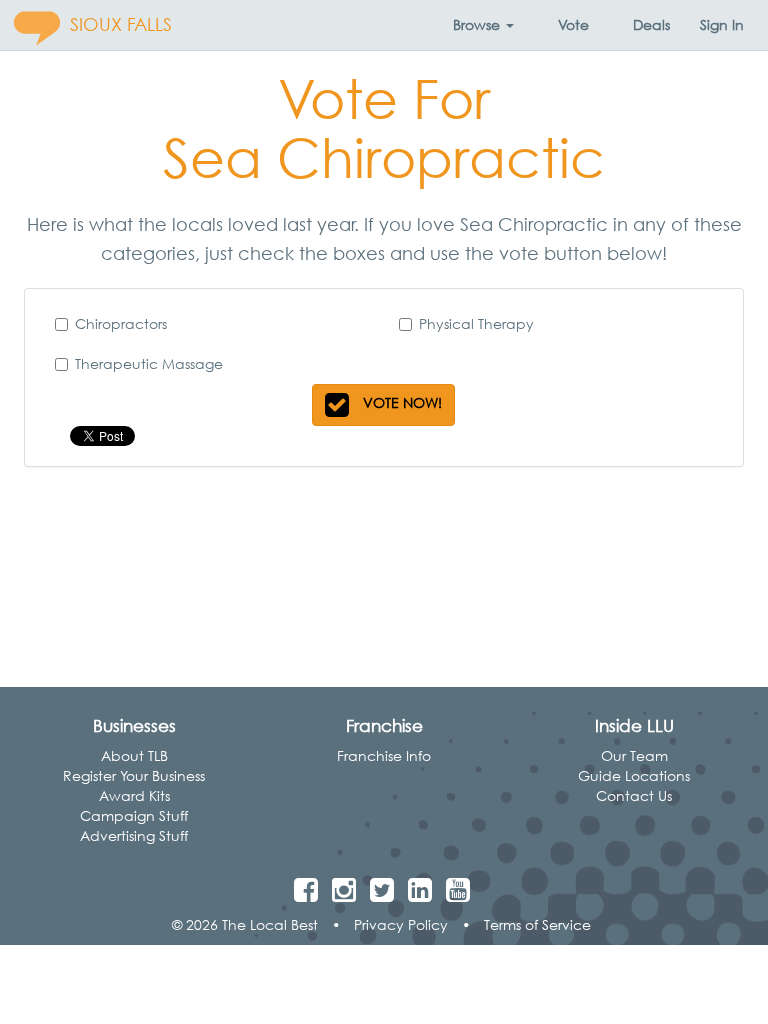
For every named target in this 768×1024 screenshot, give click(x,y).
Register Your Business (134, 775)
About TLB (134, 755)
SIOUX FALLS (121, 24)
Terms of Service (537, 924)
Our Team (634, 755)
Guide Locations (634, 775)
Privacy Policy (401, 924)
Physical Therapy (476, 323)
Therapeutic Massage (149, 363)
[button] (483, 25)
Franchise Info (384, 755)
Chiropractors (121, 323)
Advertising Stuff (134, 835)
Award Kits (134, 795)
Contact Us (634, 795)
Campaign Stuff (134, 815)
